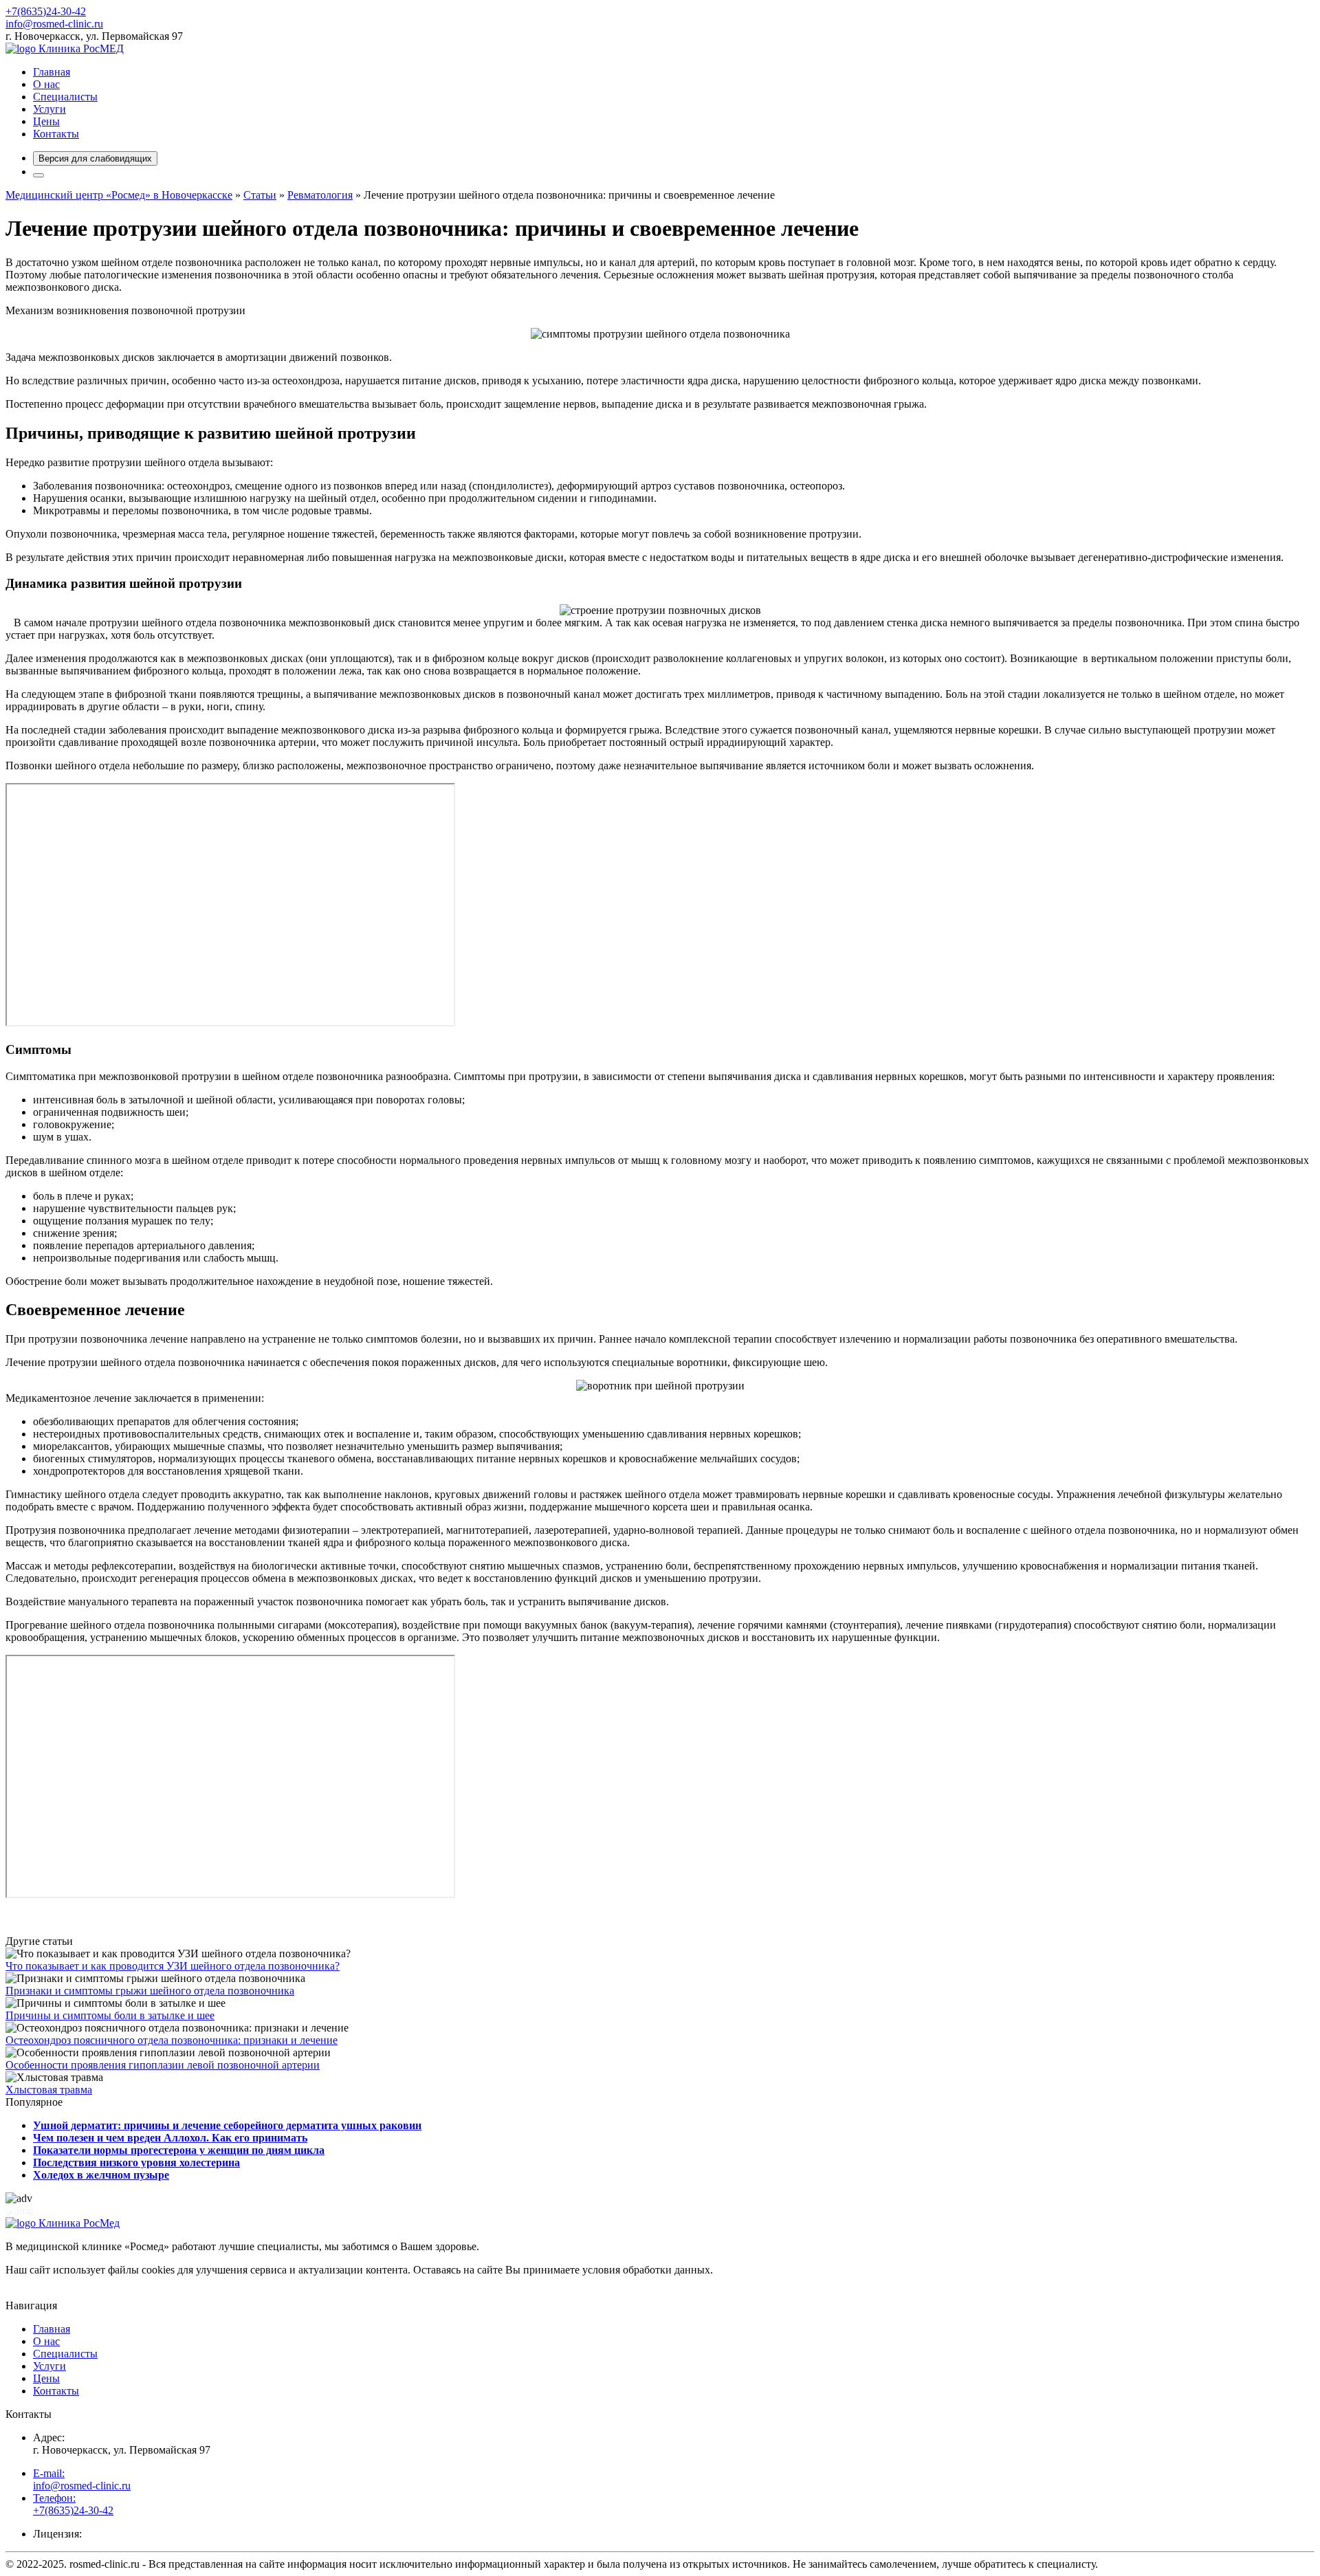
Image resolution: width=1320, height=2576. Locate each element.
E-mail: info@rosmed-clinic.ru (82, 2479)
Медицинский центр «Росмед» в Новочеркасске (119, 195)
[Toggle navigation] (38, 175)
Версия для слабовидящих (95, 158)
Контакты (56, 134)
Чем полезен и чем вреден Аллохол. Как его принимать (170, 2138)
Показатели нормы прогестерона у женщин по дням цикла (179, 2150)
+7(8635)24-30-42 (46, 11)
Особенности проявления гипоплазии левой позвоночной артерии (163, 2065)
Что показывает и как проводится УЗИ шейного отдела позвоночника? (173, 1966)
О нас (46, 84)
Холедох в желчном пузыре (101, 2175)
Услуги (49, 109)
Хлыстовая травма (49, 2090)
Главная (52, 72)
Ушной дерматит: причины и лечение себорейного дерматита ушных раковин (227, 2125)
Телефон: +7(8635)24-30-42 (73, 2504)
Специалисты (65, 97)
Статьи (260, 195)
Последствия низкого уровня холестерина (136, 2162)
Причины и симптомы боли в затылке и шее (110, 2015)
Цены (46, 121)
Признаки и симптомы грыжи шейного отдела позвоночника (150, 1991)
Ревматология (320, 195)
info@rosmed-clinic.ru (54, 24)
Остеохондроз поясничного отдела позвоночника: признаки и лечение (172, 2040)
